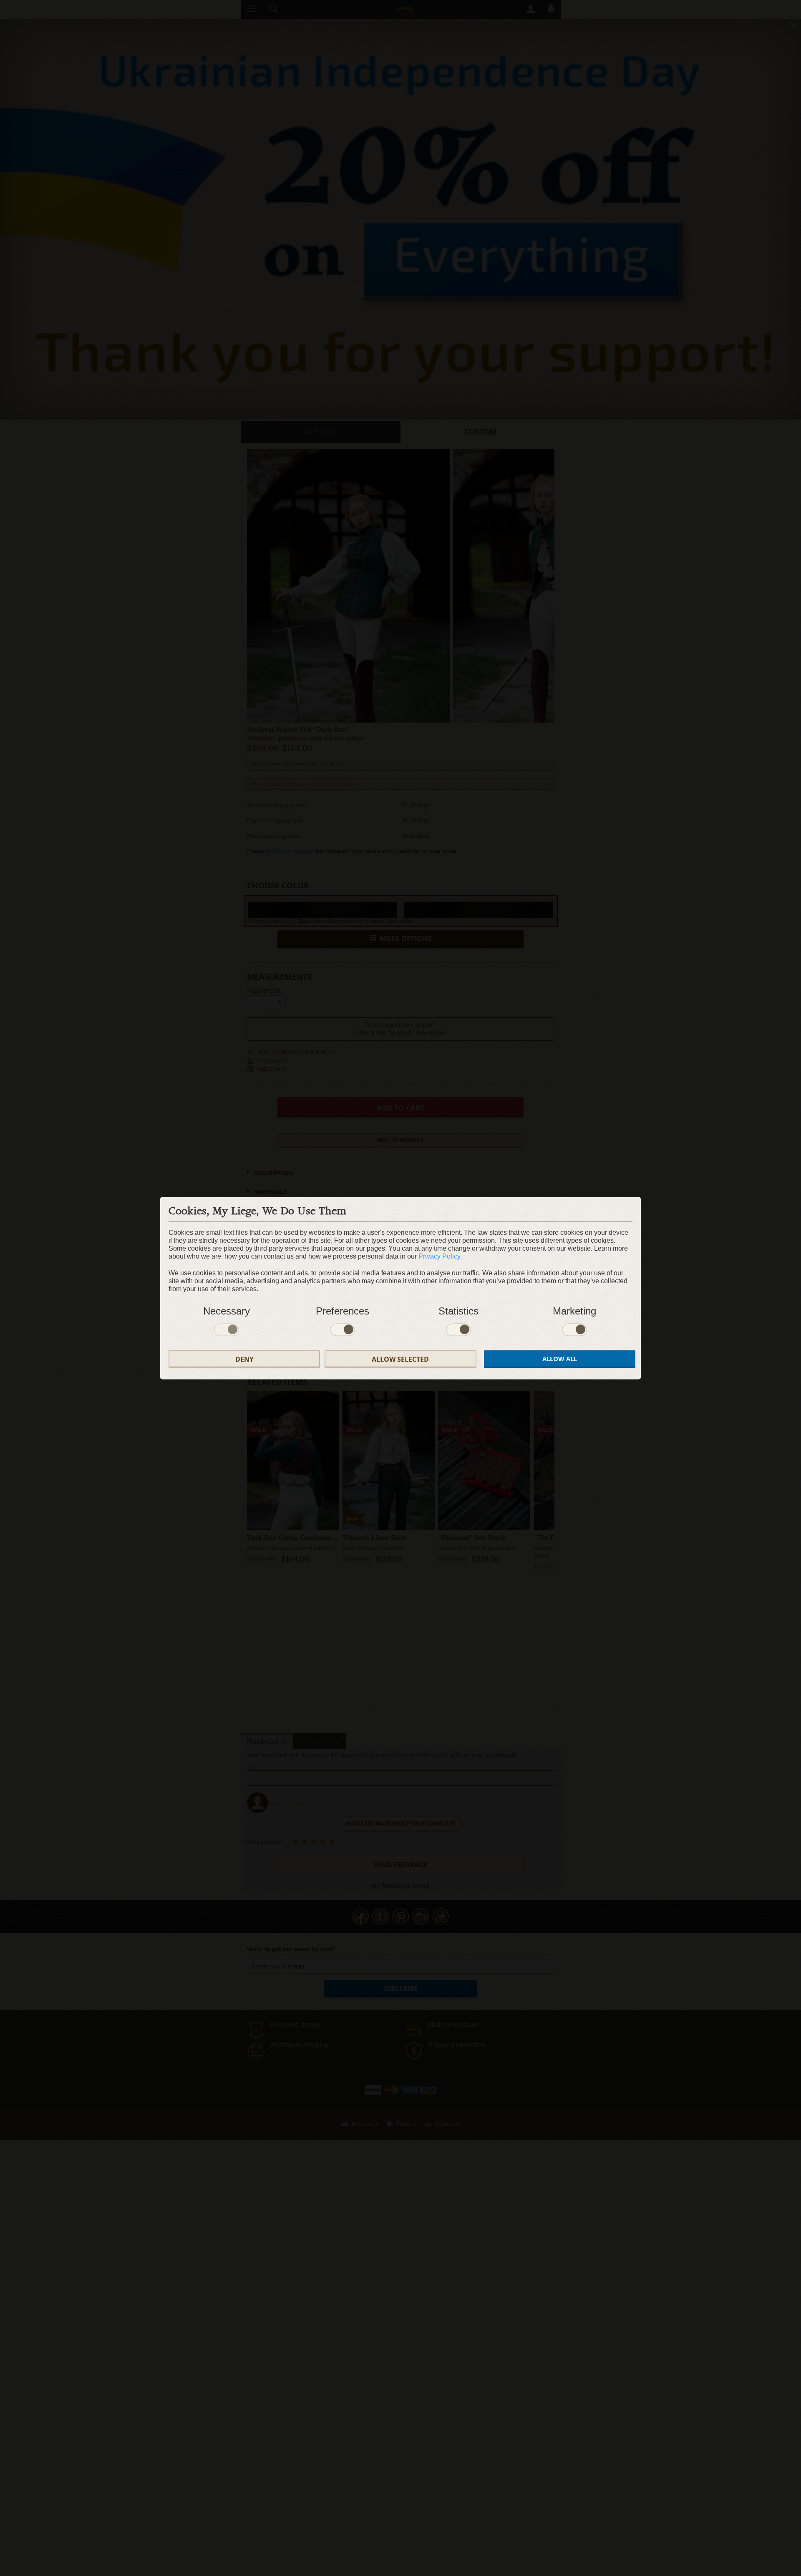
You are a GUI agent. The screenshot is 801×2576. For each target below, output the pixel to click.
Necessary (227, 1311)
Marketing (574, 1311)
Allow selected (400, 1359)
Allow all (560, 1359)
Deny (244, 1359)
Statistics (458, 1311)
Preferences (343, 1311)
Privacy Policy (439, 1256)
